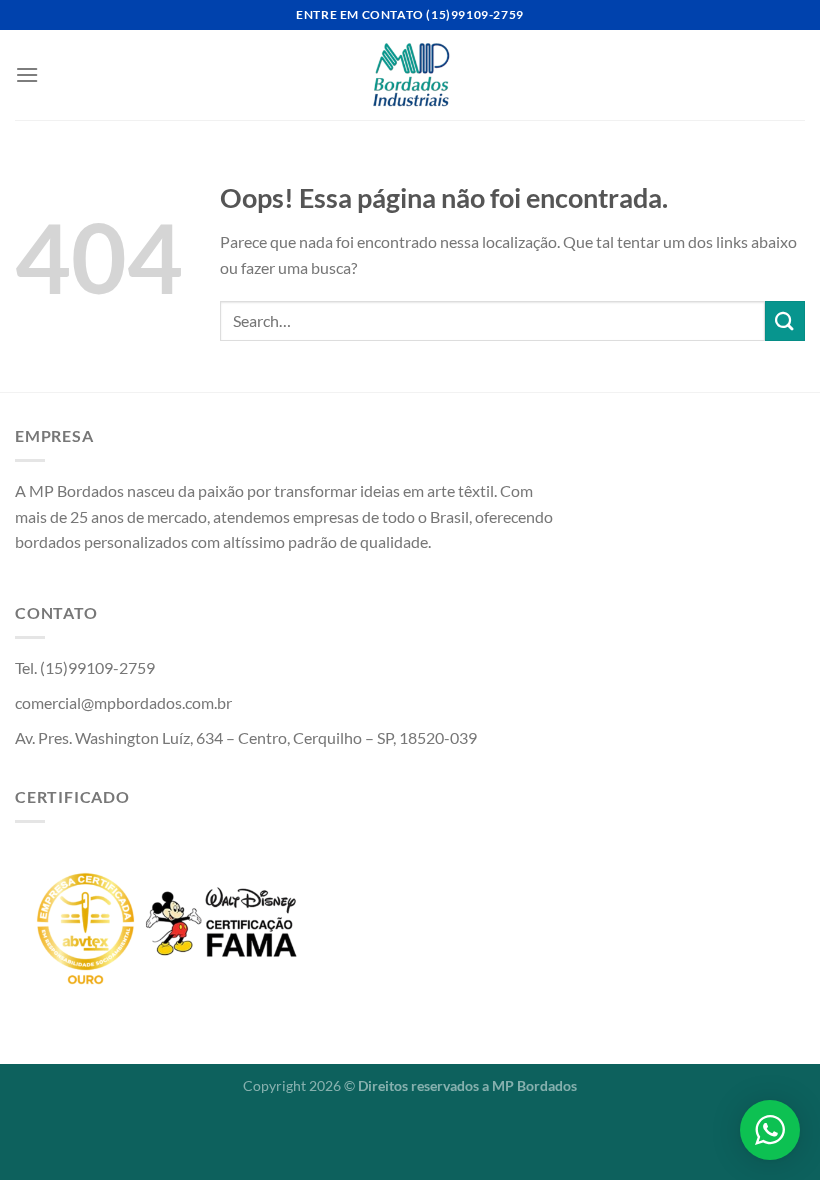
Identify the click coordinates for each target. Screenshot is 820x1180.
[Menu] (27, 74)
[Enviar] (785, 320)
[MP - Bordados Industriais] (410, 75)
